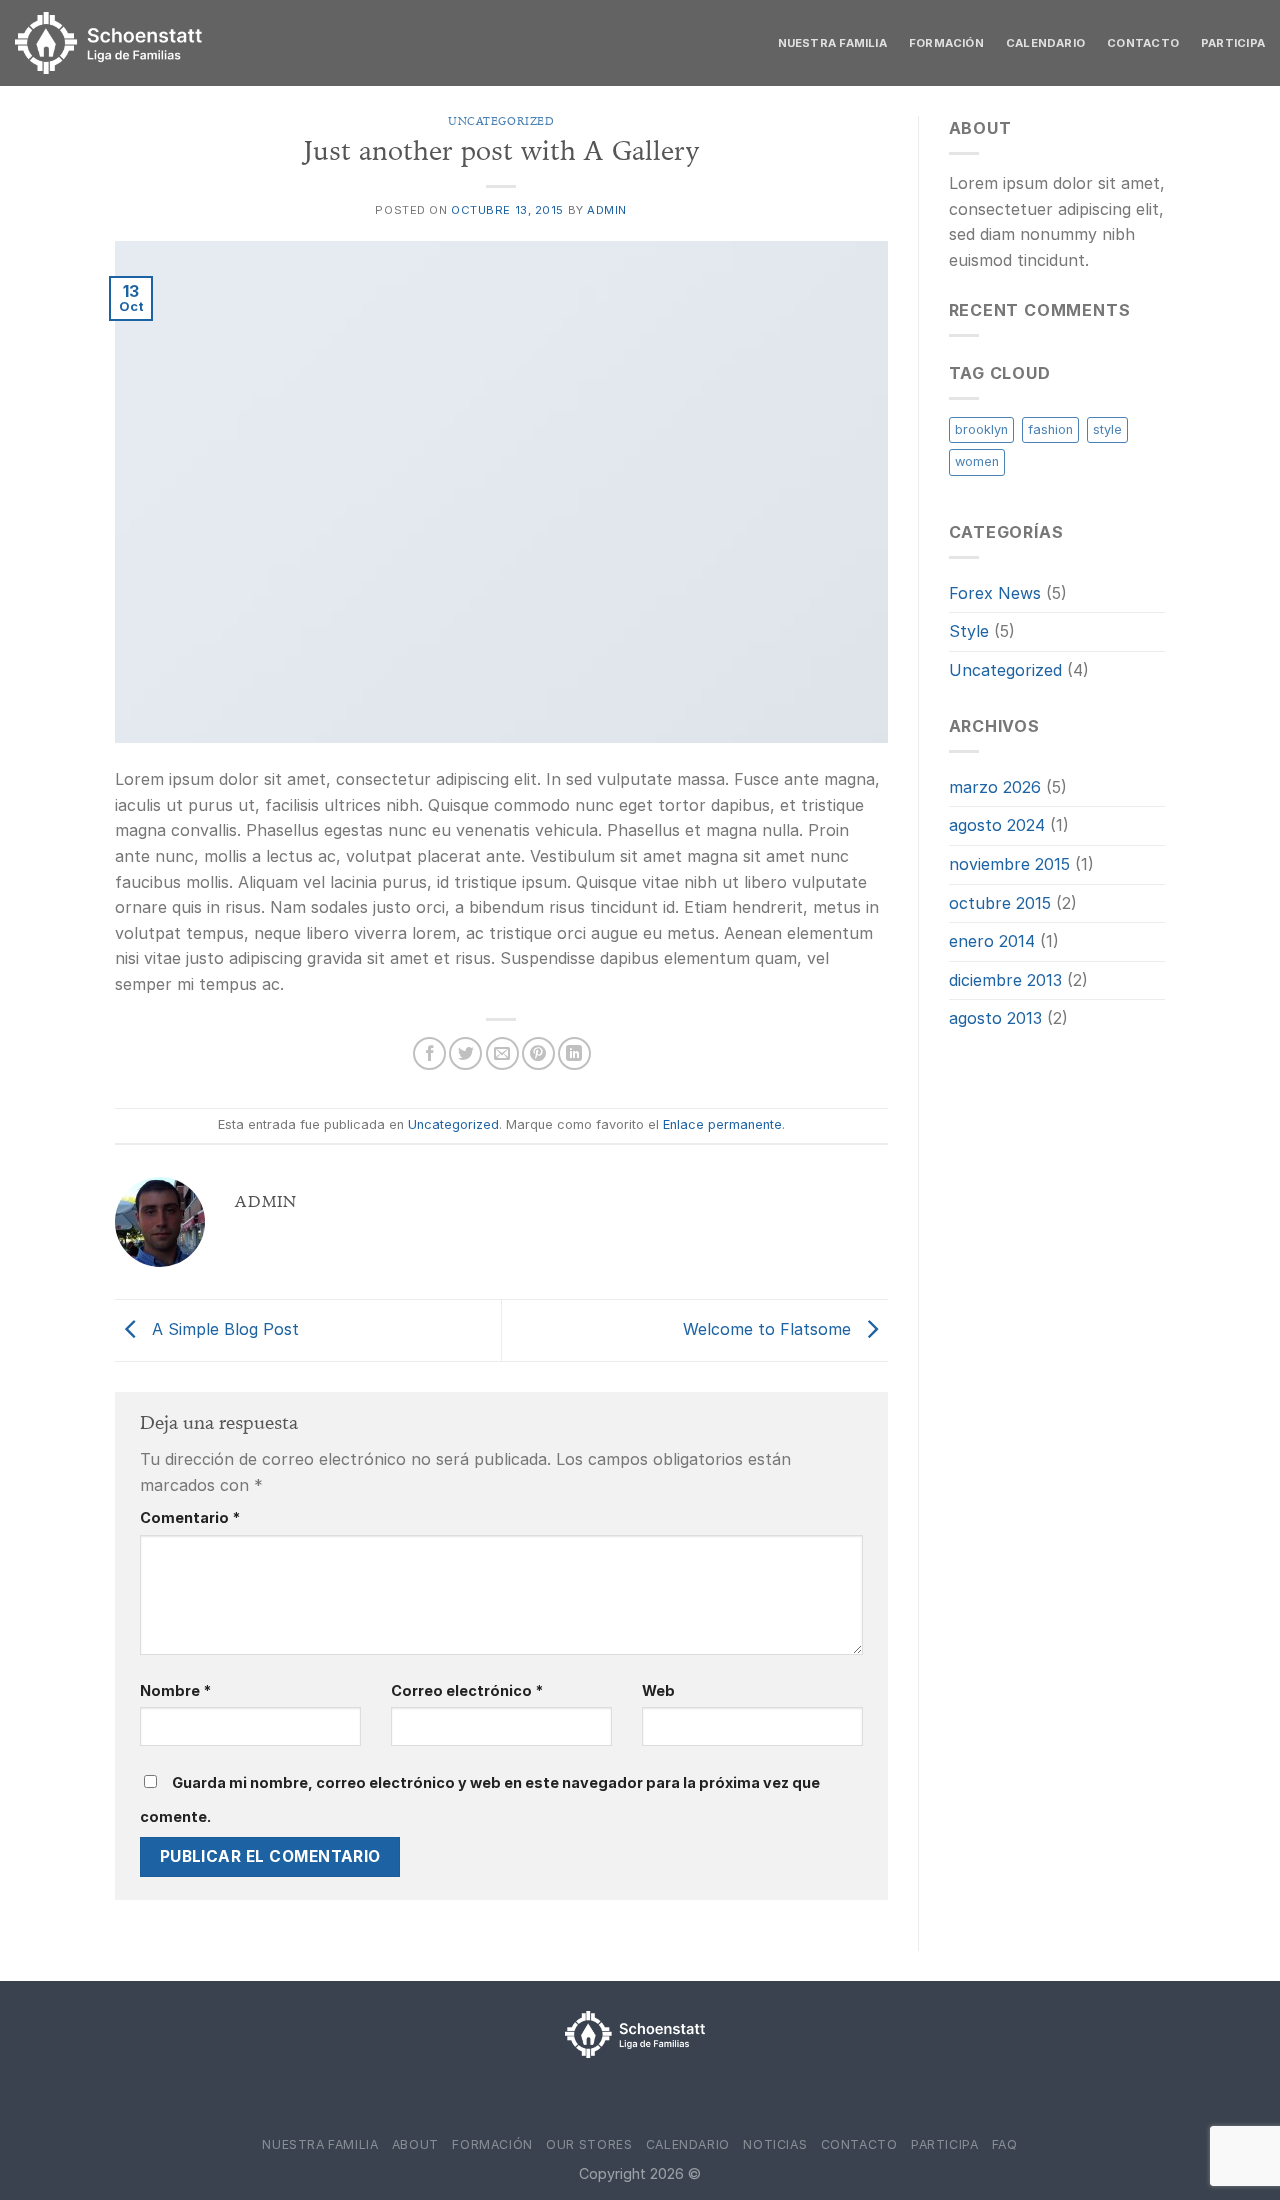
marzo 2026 (995, 787)
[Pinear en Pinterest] (538, 1053)
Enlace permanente (722, 1124)
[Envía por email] (502, 1053)
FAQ (1005, 2144)
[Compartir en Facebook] (429, 1053)
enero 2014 (992, 941)
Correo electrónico (467, 1690)
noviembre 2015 (1009, 864)
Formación (946, 43)
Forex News (995, 593)
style (1107, 429)
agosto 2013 (995, 1018)
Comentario (190, 1517)
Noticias (775, 2144)
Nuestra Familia (832, 43)
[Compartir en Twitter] (465, 1053)
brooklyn (981, 429)
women (977, 461)
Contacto (1143, 43)
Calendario (1045, 43)
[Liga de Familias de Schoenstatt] (115, 43)
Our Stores (589, 2144)
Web (658, 1690)
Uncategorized (501, 121)
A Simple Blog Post (223, 1329)
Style (969, 631)
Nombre (175, 1690)
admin (607, 210)
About (415, 2144)
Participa (1233, 43)
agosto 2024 (997, 825)
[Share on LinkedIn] (574, 1053)
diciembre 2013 (1005, 980)
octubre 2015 (1000, 903)
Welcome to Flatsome (769, 1329)
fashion (1050, 429)
